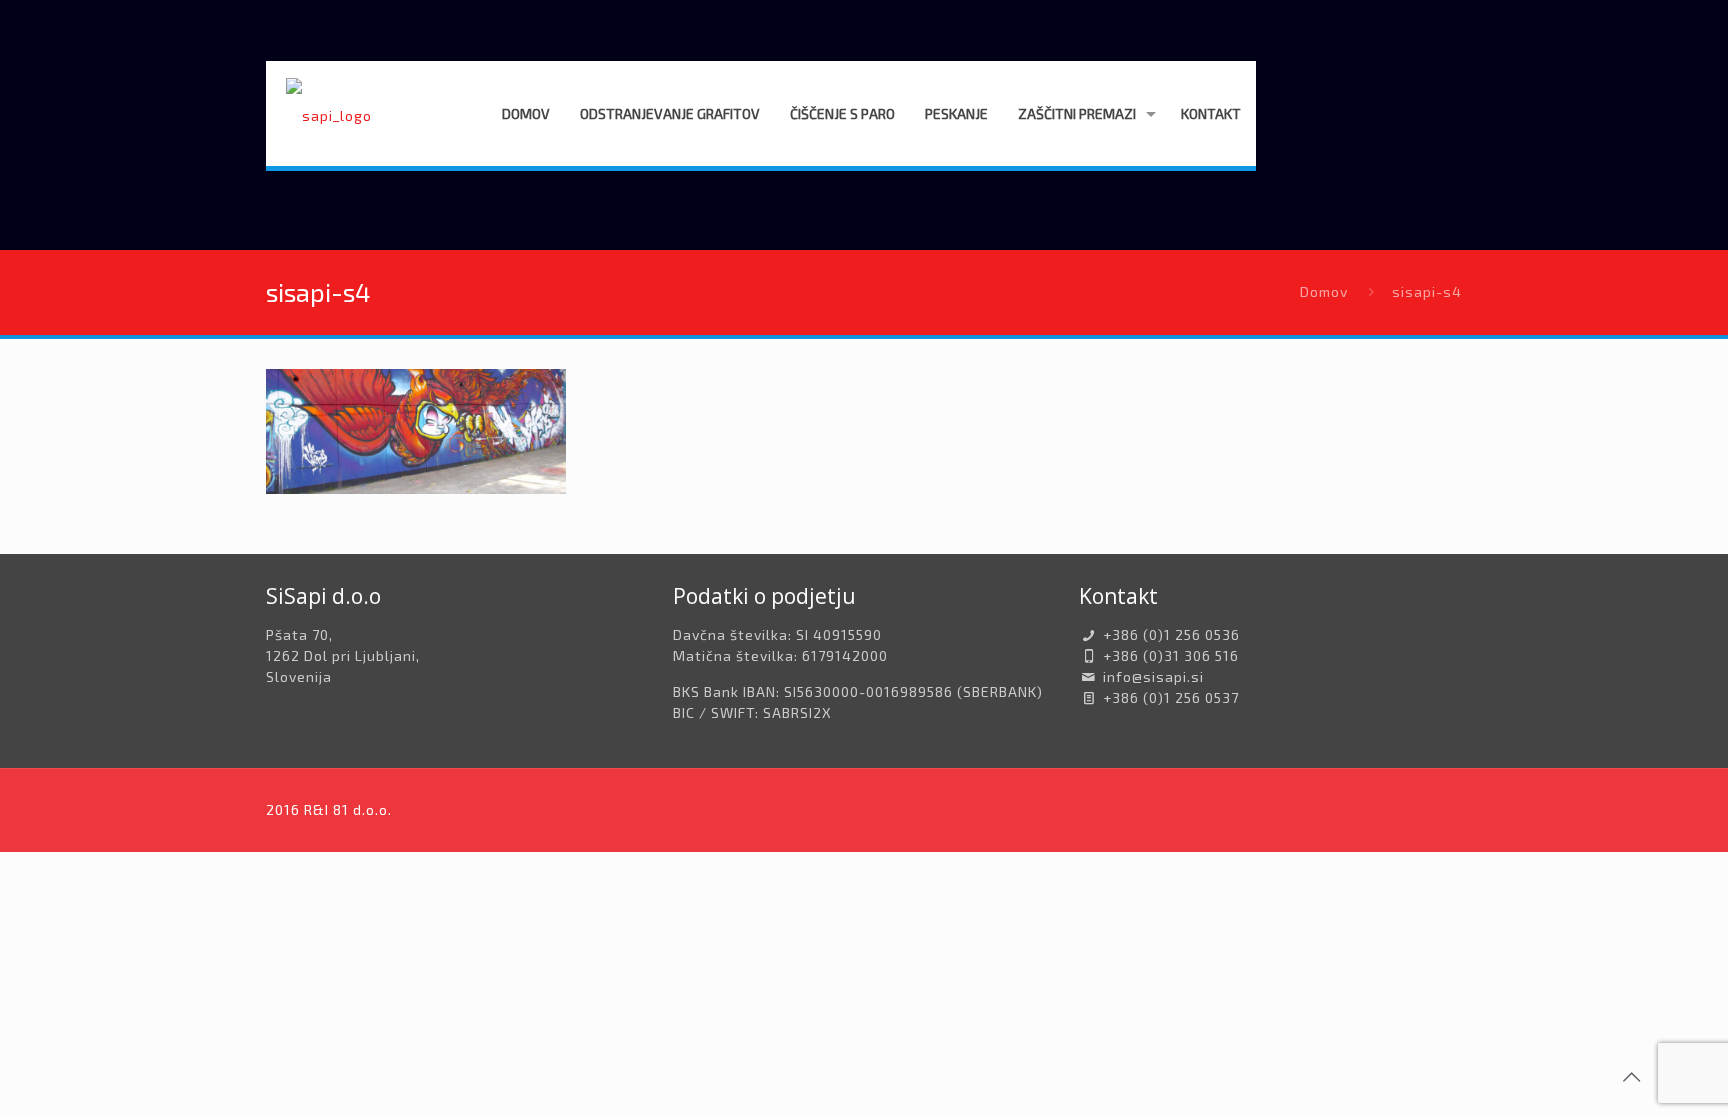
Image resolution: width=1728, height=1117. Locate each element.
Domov (1324, 291)
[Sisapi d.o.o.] (329, 113)
